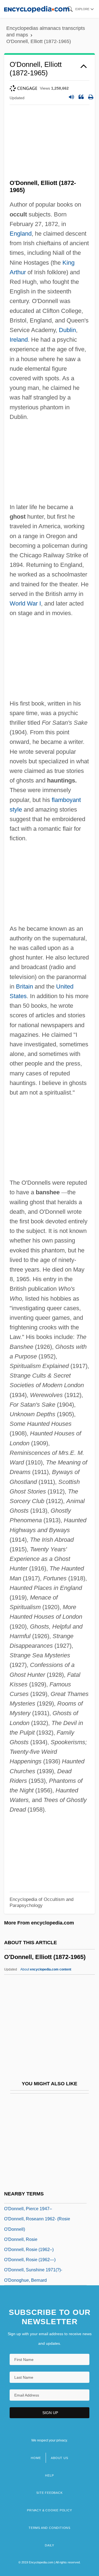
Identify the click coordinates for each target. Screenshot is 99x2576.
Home (36, 2458)
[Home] (37, 9)
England (21, 234)
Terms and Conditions (50, 2528)
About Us (59, 2458)
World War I (25, 603)
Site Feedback (49, 2493)
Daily (50, 2545)
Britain (24, 986)
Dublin (67, 330)
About (46, 1969)
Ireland (19, 340)
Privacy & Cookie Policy (49, 2510)
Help (49, 2475)
